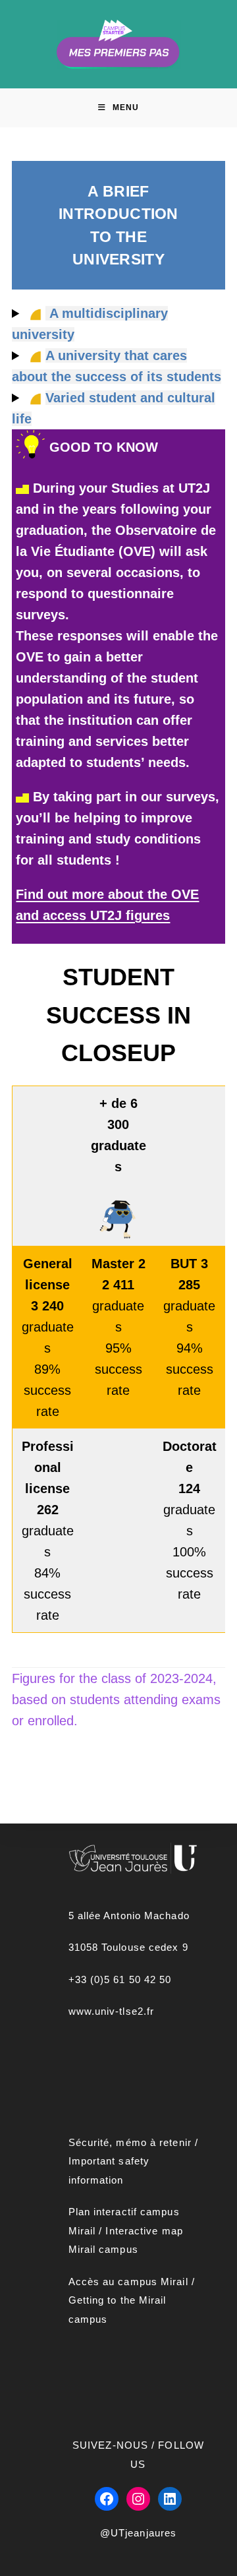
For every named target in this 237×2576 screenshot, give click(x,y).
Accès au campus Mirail (128, 2282)
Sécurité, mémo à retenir (130, 2142)
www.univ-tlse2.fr (112, 2011)
